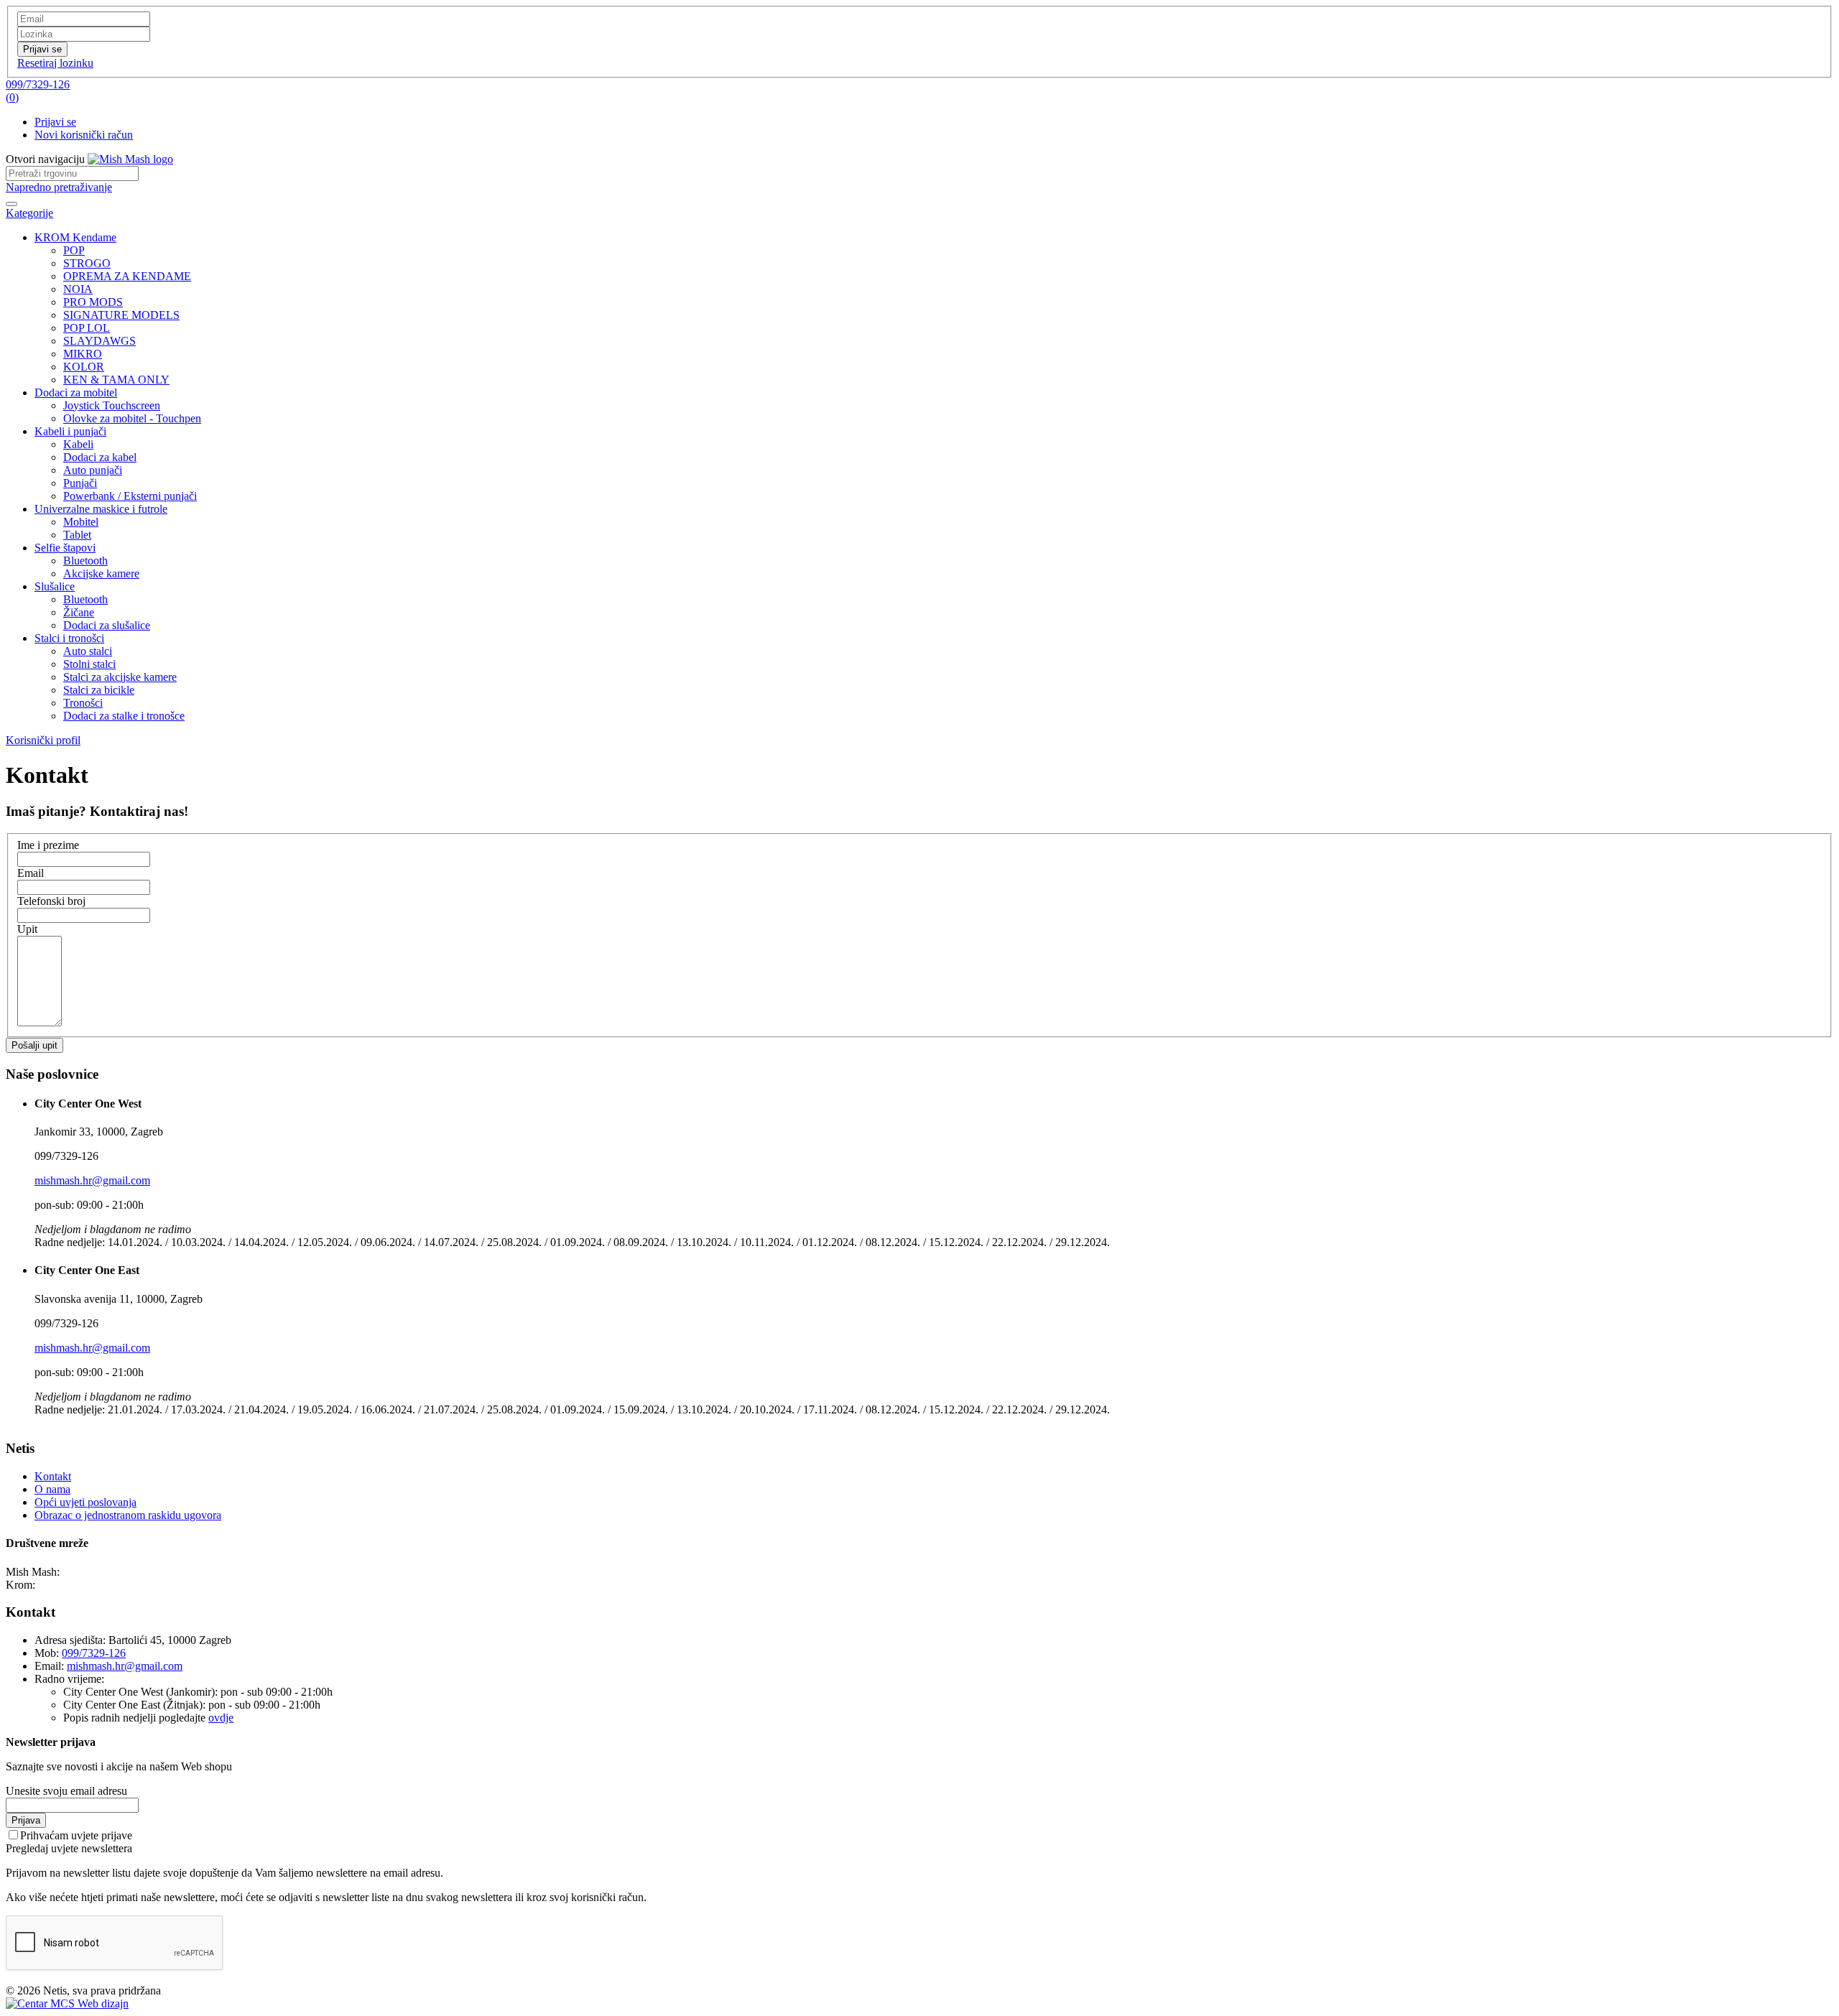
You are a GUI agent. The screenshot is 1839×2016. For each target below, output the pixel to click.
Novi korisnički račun (84, 135)
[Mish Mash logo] (130, 159)
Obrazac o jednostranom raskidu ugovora (128, 1515)
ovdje (221, 1718)
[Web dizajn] (67, 2003)
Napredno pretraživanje (59, 187)
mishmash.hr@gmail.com (92, 1180)
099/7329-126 (38, 84)
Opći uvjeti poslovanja (85, 1502)
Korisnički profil (43, 740)
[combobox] (72, 173)
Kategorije (29, 213)
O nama (52, 1489)
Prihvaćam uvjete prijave (76, 1835)
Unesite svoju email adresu (66, 1791)
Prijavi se (55, 122)
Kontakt (53, 1476)
